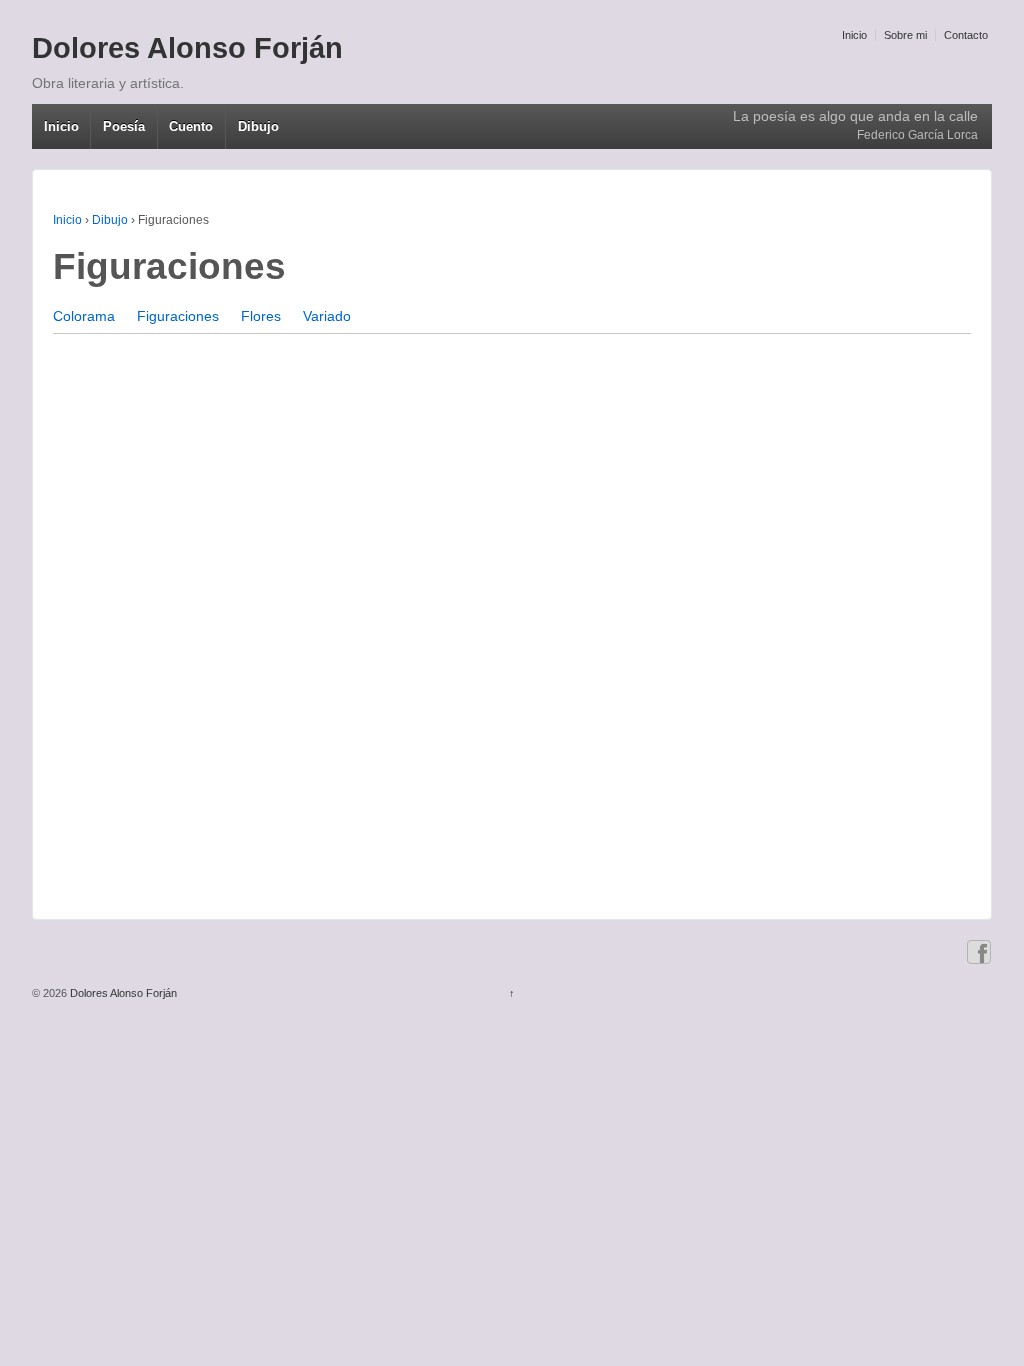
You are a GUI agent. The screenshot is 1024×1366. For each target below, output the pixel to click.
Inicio (854, 35)
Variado (327, 316)
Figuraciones (178, 316)
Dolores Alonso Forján (187, 48)
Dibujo (258, 126)
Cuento (191, 126)
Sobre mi (905, 35)
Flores (261, 316)
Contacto (966, 35)
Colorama (84, 316)
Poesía (124, 126)
